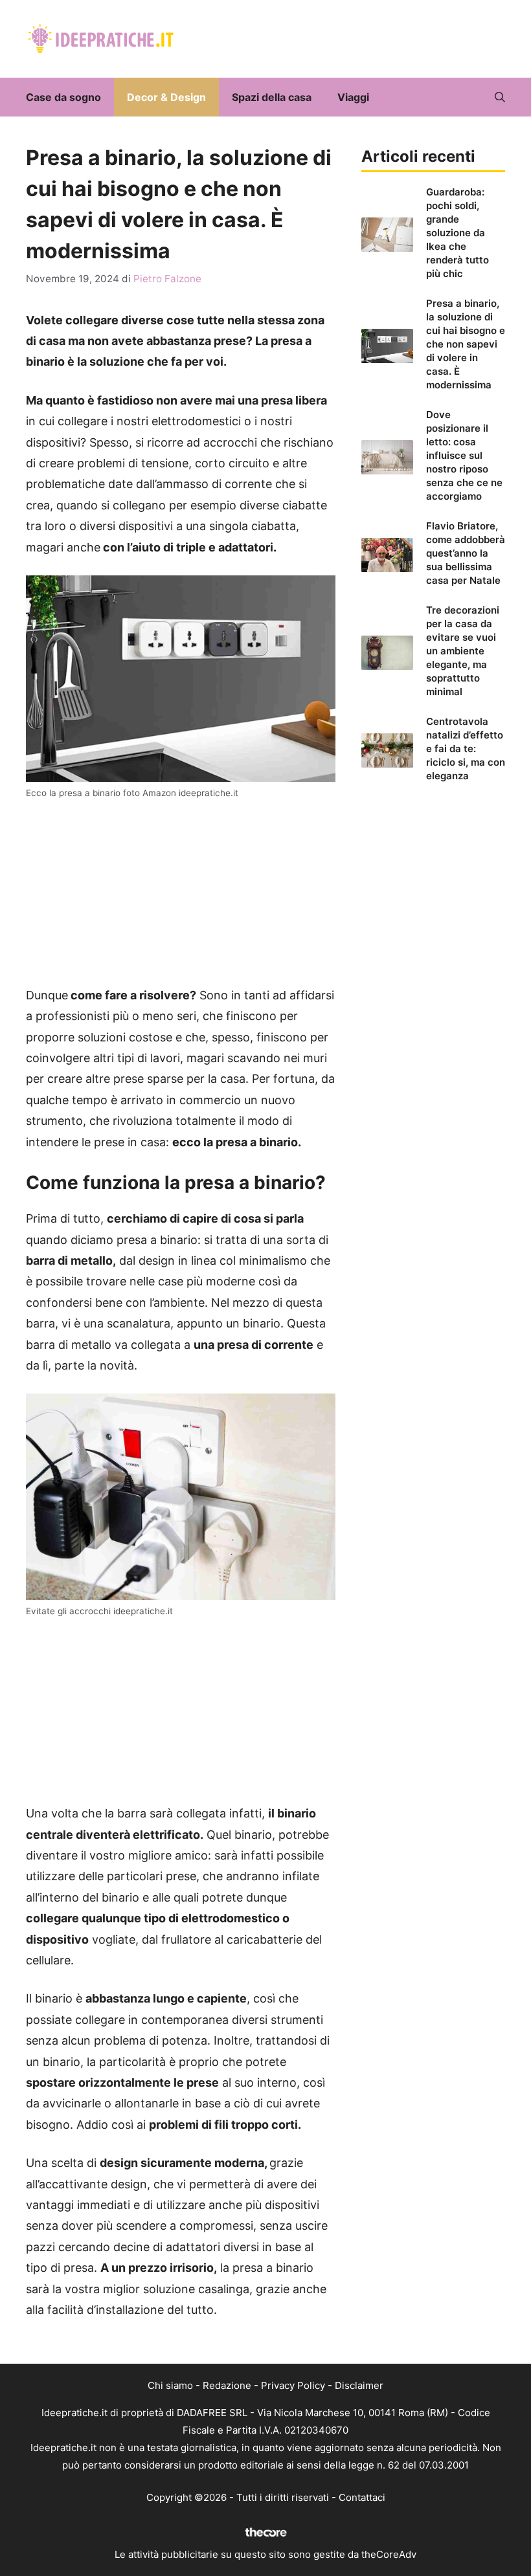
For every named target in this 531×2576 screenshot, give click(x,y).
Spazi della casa (272, 97)
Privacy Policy (293, 2385)
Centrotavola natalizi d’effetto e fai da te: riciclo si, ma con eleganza (466, 749)
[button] (500, 97)
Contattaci (362, 2497)
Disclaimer (359, 2385)
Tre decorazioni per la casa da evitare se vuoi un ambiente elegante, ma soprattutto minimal (463, 651)
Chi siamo (170, 2385)
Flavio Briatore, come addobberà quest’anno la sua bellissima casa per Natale (466, 553)
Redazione (227, 2385)
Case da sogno (63, 97)
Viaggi (353, 97)
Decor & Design (166, 97)
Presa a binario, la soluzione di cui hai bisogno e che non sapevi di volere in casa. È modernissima (466, 344)
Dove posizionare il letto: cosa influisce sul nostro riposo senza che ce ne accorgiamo (464, 455)
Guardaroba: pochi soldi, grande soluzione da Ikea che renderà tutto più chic (458, 233)
